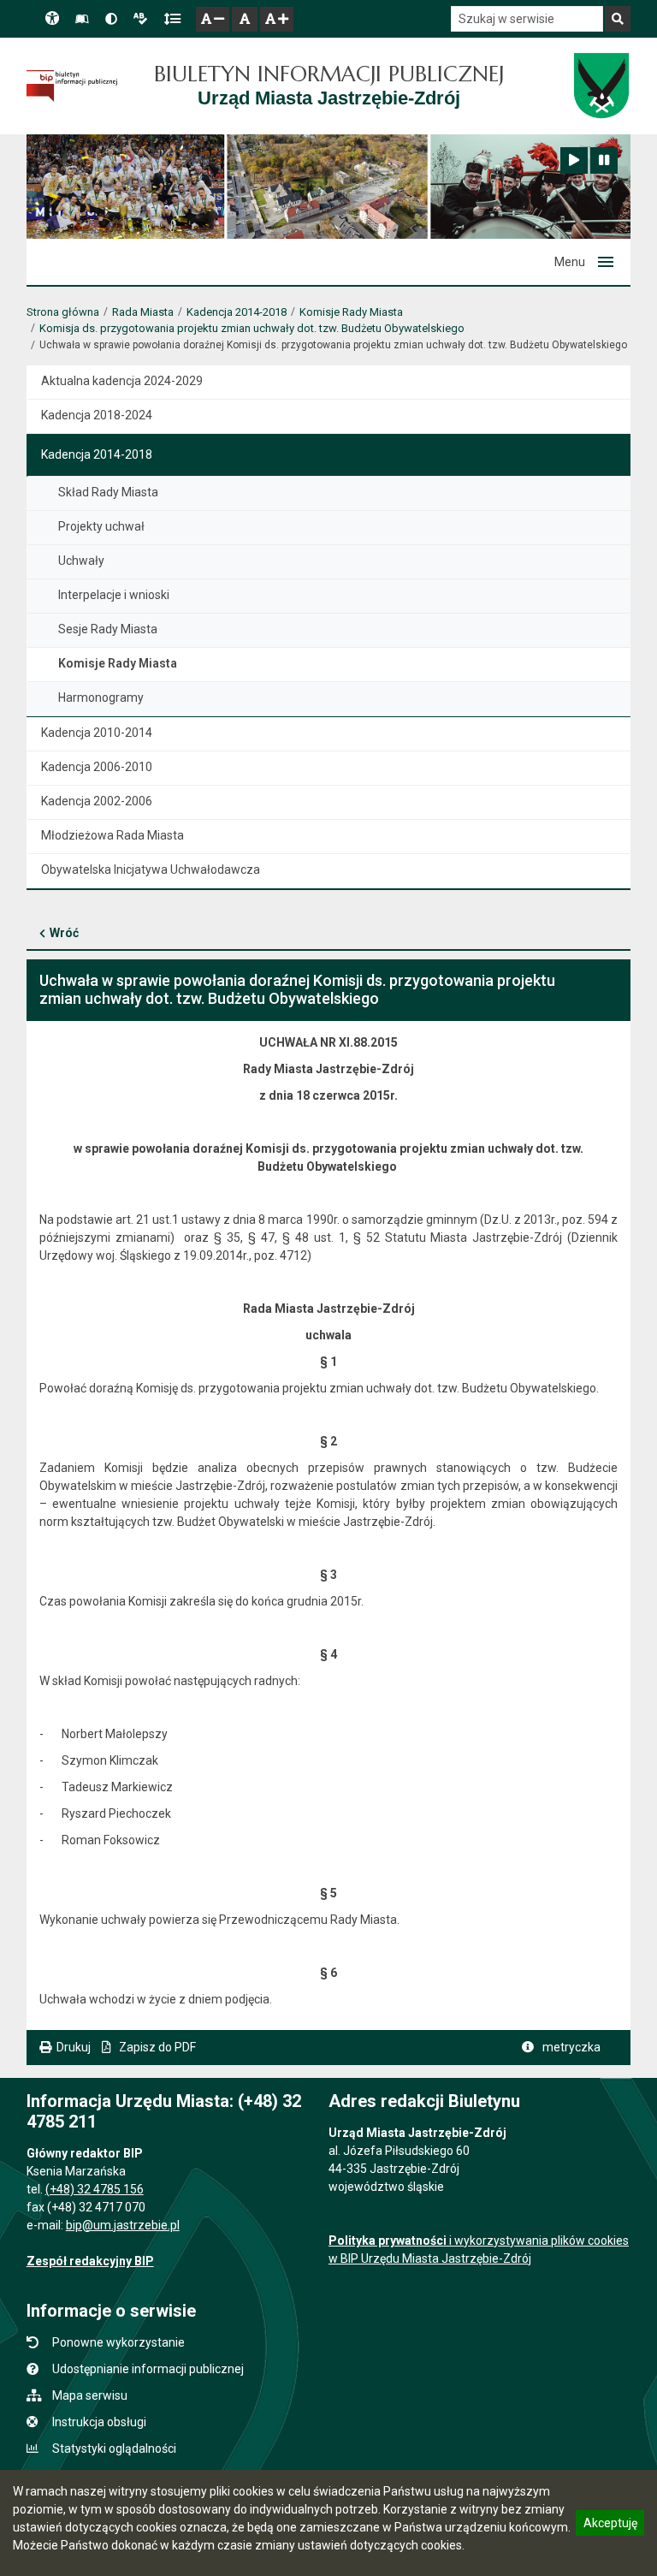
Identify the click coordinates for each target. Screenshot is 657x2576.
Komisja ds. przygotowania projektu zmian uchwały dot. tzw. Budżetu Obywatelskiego (252, 328)
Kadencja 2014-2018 (237, 312)
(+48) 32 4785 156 (95, 2189)
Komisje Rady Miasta (351, 312)
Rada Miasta (143, 312)
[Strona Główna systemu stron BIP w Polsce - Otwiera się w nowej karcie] (72, 86)
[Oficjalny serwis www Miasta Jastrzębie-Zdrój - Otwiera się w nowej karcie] (601, 86)
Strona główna (63, 312)
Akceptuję (610, 2526)
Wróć (64, 933)
